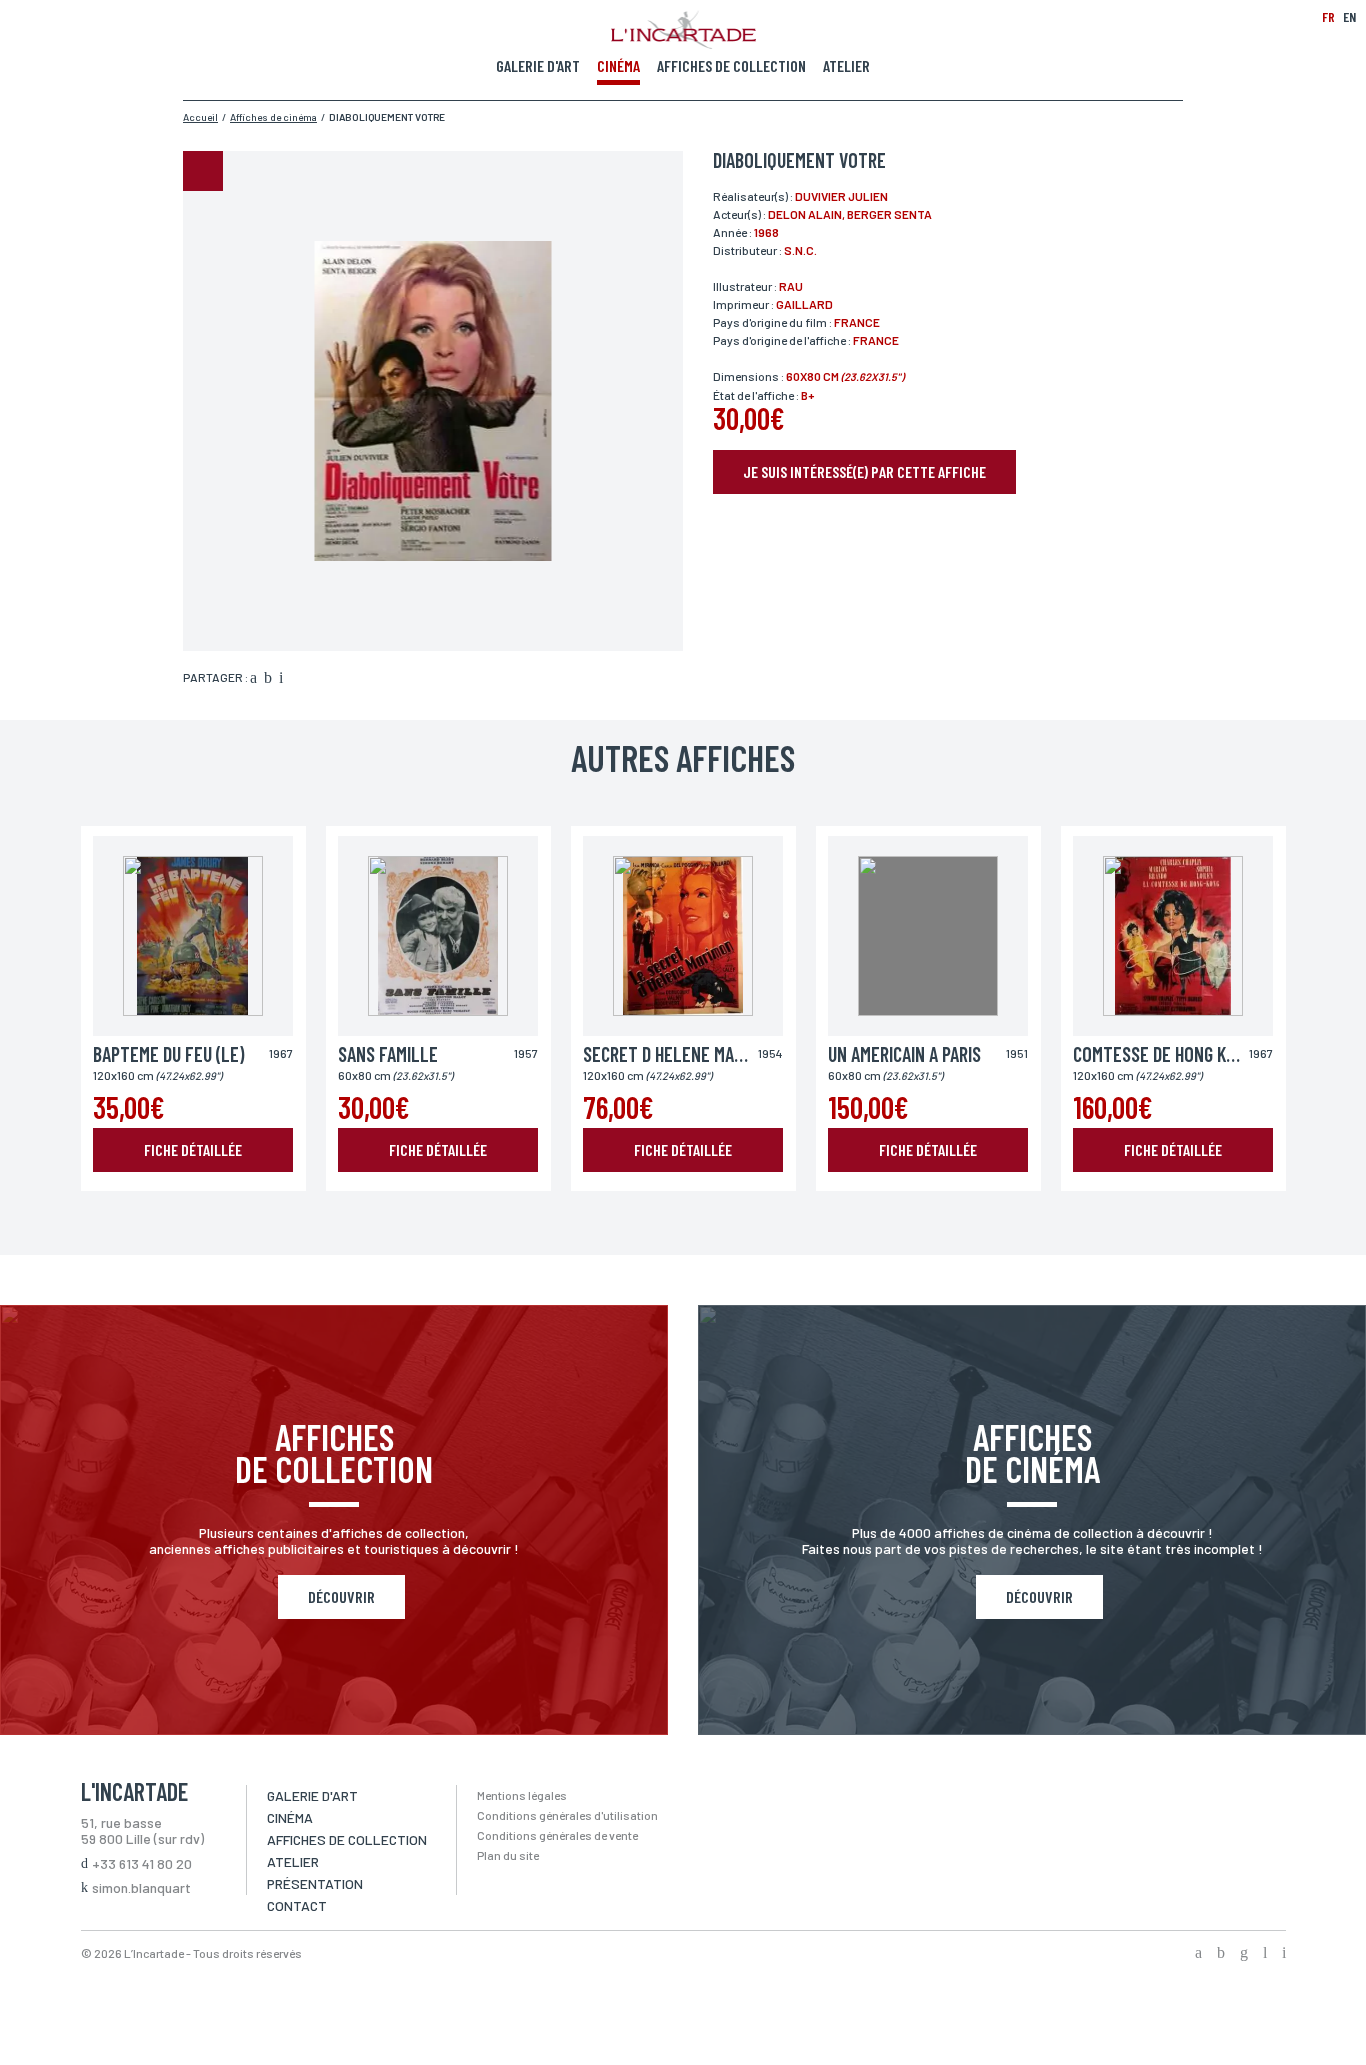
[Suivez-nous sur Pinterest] (1284, 1954)
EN (1349, 16)
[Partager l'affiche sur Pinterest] (281, 679)
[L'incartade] (683, 43)
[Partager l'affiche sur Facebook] (253, 679)
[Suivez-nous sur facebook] (1198, 1954)
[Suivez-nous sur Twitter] (1221, 1954)
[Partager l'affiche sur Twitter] (268, 679)
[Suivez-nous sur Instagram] (1244, 1954)
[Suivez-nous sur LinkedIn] (1265, 1954)
